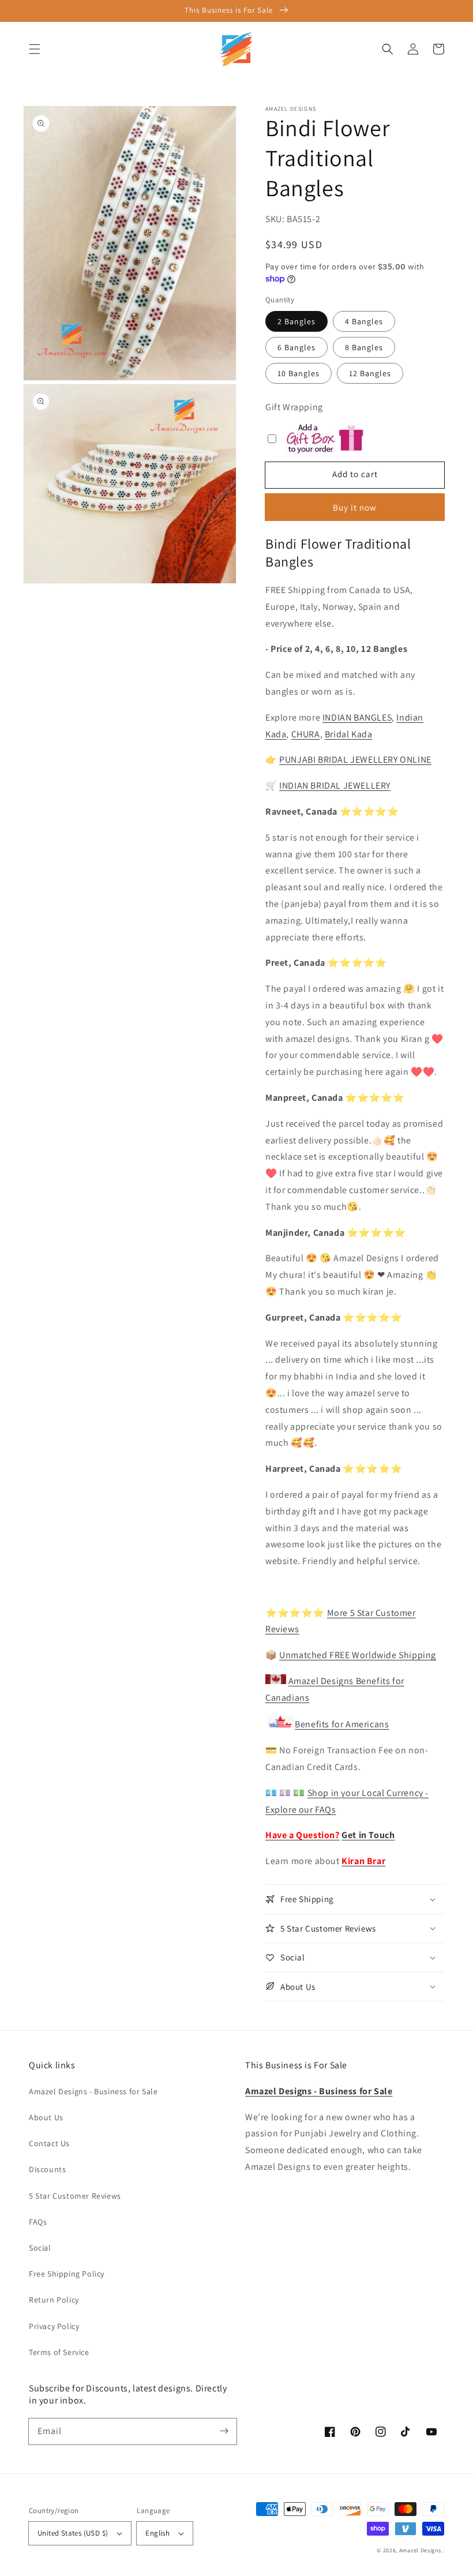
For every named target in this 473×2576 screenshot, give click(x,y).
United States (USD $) (73, 2533)
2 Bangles (296, 321)
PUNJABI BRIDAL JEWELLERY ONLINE (355, 760)
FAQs (38, 2222)
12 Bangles (370, 373)
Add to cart (355, 474)
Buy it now (355, 507)
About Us (46, 2117)
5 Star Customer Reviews (75, 2196)
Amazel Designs (420, 2550)
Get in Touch (368, 1835)
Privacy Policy (54, 2326)
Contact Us (49, 2143)
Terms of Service (59, 2352)
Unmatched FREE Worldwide (338, 1655)
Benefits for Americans (342, 1724)
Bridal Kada (349, 734)
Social (40, 2248)
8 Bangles (364, 347)
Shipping (416, 1655)
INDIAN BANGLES (357, 717)
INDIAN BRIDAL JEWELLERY (335, 785)
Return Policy (54, 2300)
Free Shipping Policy (67, 2274)
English (157, 2533)
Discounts (47, 2169)
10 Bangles (299, 373)
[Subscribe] (224, 2431)
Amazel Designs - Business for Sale (93, 2091)
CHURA (306, 734)
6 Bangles (296, 347)
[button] (35, 49)
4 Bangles (364, 321)
